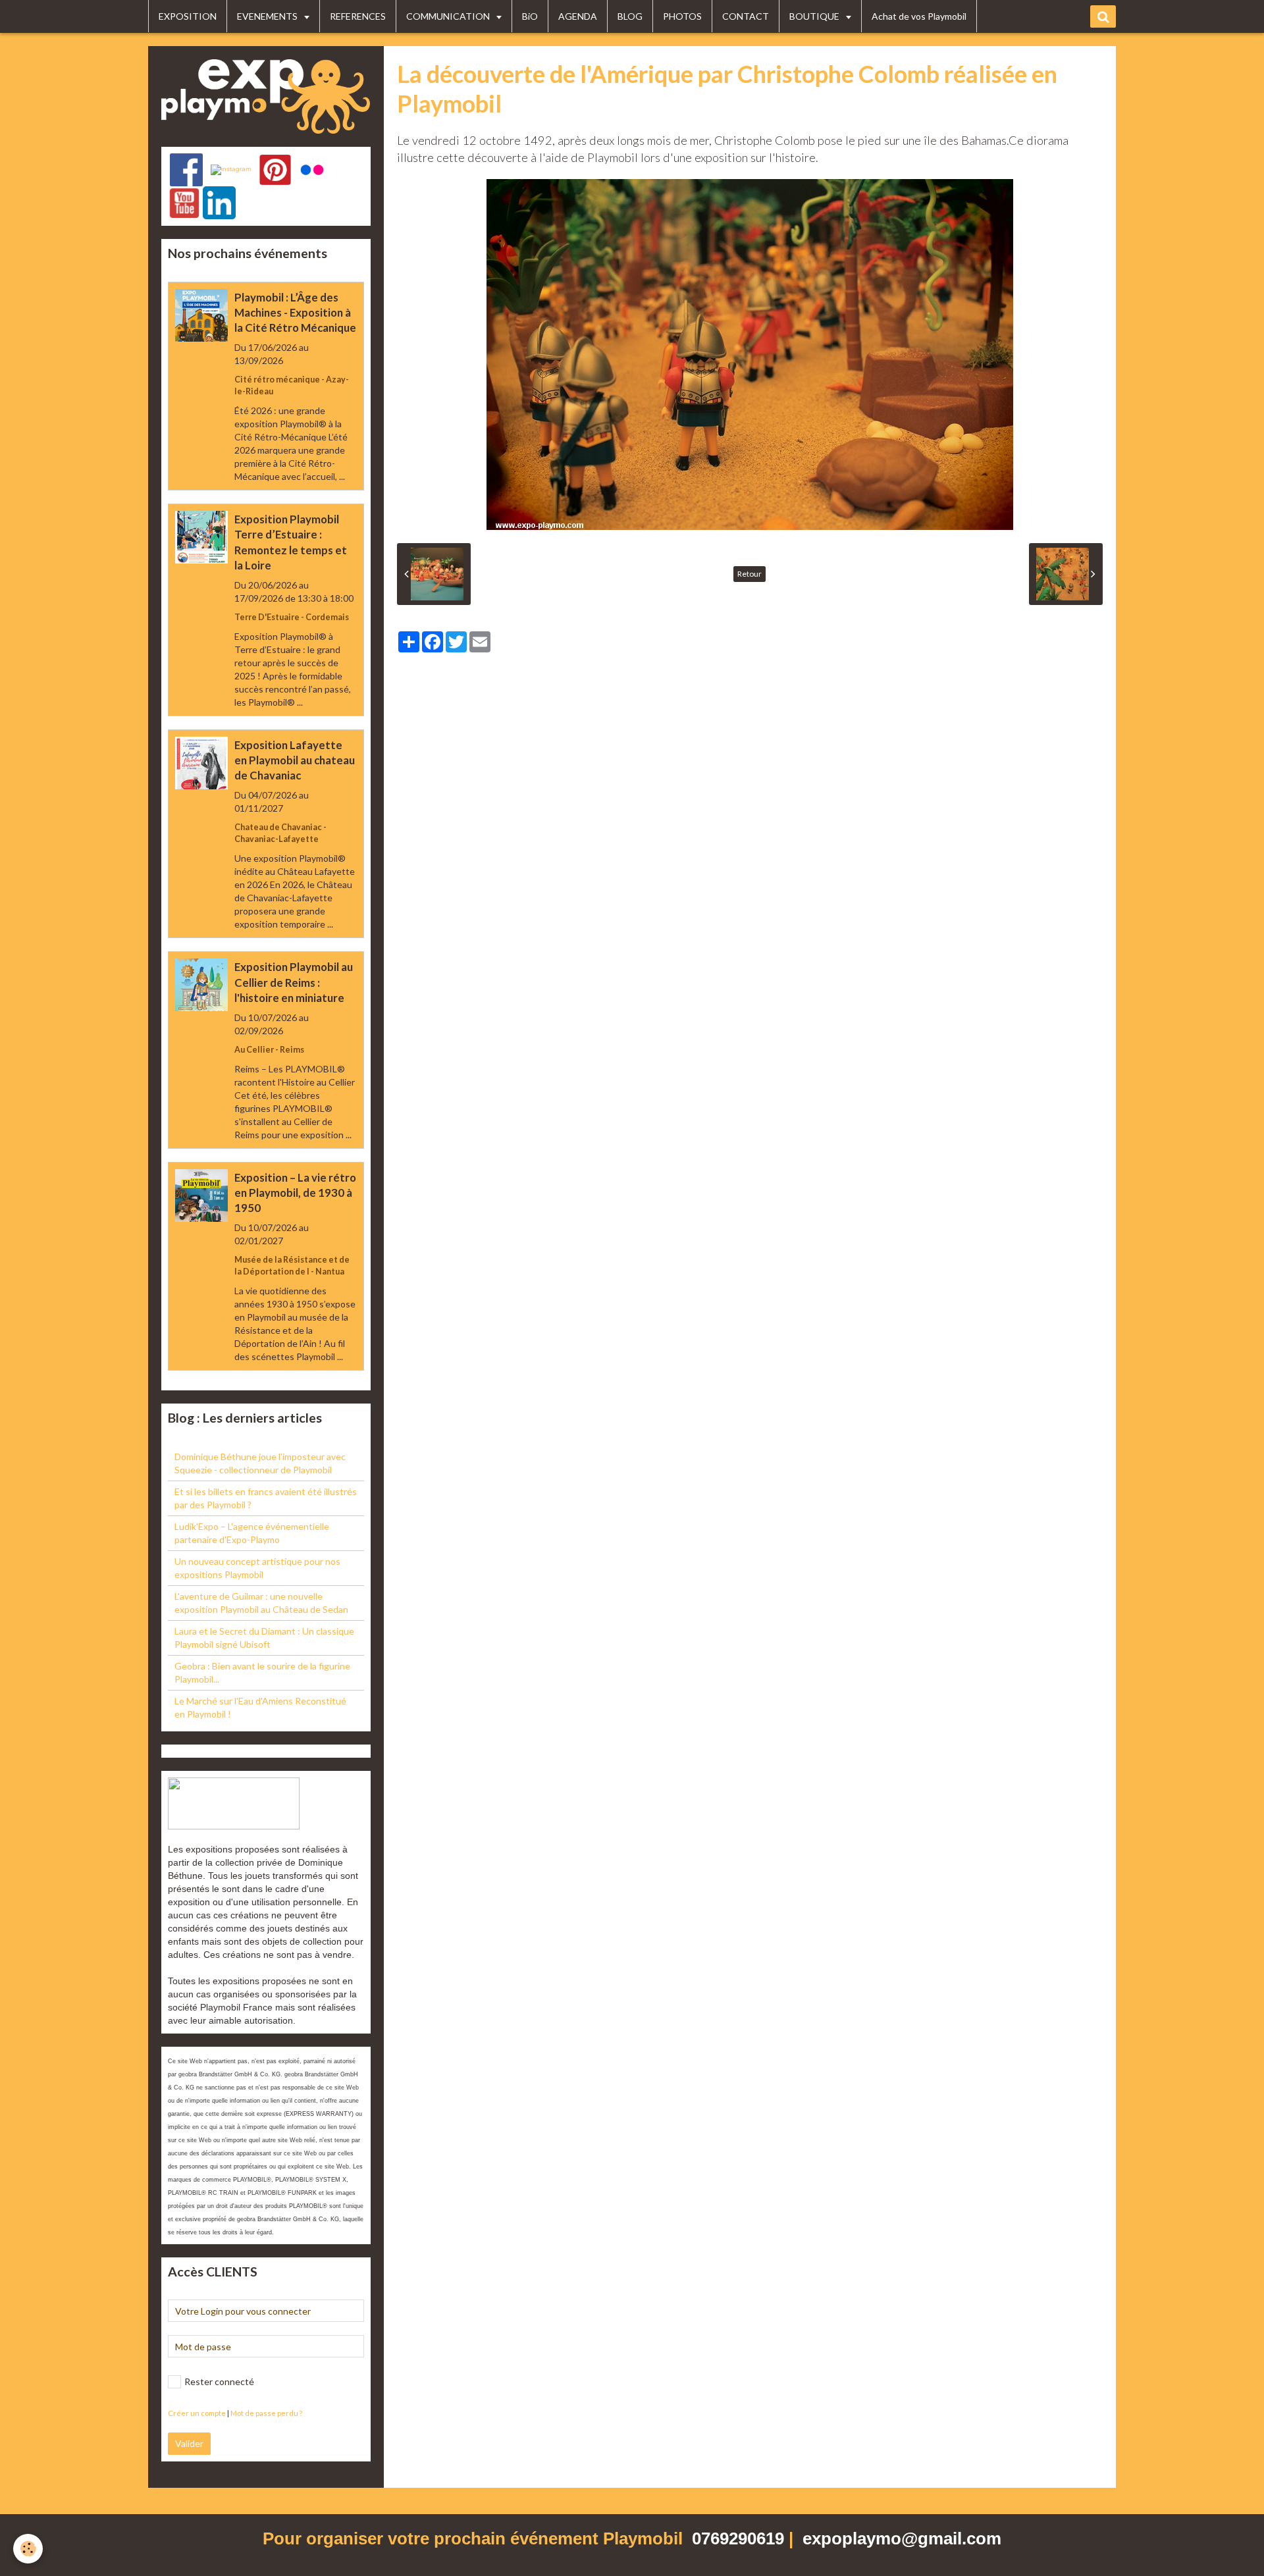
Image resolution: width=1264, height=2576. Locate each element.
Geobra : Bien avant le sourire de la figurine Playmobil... (262, 1672)
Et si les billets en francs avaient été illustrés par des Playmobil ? (266, 1498)
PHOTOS (682, 16)
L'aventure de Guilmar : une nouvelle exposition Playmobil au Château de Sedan (261, 1603)
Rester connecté (219, 2381)
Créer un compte (197, 2413)
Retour (750, 574)
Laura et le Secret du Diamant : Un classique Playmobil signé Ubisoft (264, 1638)
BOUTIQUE (815, 16)
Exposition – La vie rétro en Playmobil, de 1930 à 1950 (295, 1193)
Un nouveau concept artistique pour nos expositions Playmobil (257, 1568)
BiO (530, 16)
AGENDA (578, 16)
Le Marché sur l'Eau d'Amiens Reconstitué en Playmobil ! (260, 1707)
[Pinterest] (275, 170)
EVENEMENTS (268, 16)
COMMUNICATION (449, 16)
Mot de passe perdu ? (266, 2413)
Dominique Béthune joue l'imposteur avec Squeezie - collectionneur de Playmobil (260, 1463)
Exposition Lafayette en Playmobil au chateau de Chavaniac (295, 760)
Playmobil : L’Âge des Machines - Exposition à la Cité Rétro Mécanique (295, 312)
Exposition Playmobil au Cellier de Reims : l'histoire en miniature (294, 983)
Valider (189, 2443)
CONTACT (746, 16)
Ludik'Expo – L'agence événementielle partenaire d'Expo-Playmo (252, 1533)
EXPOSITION (188, 16)
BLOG (630, 16)
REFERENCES (358, 16)
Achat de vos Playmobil (919, 16)
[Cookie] (28, 2549)
